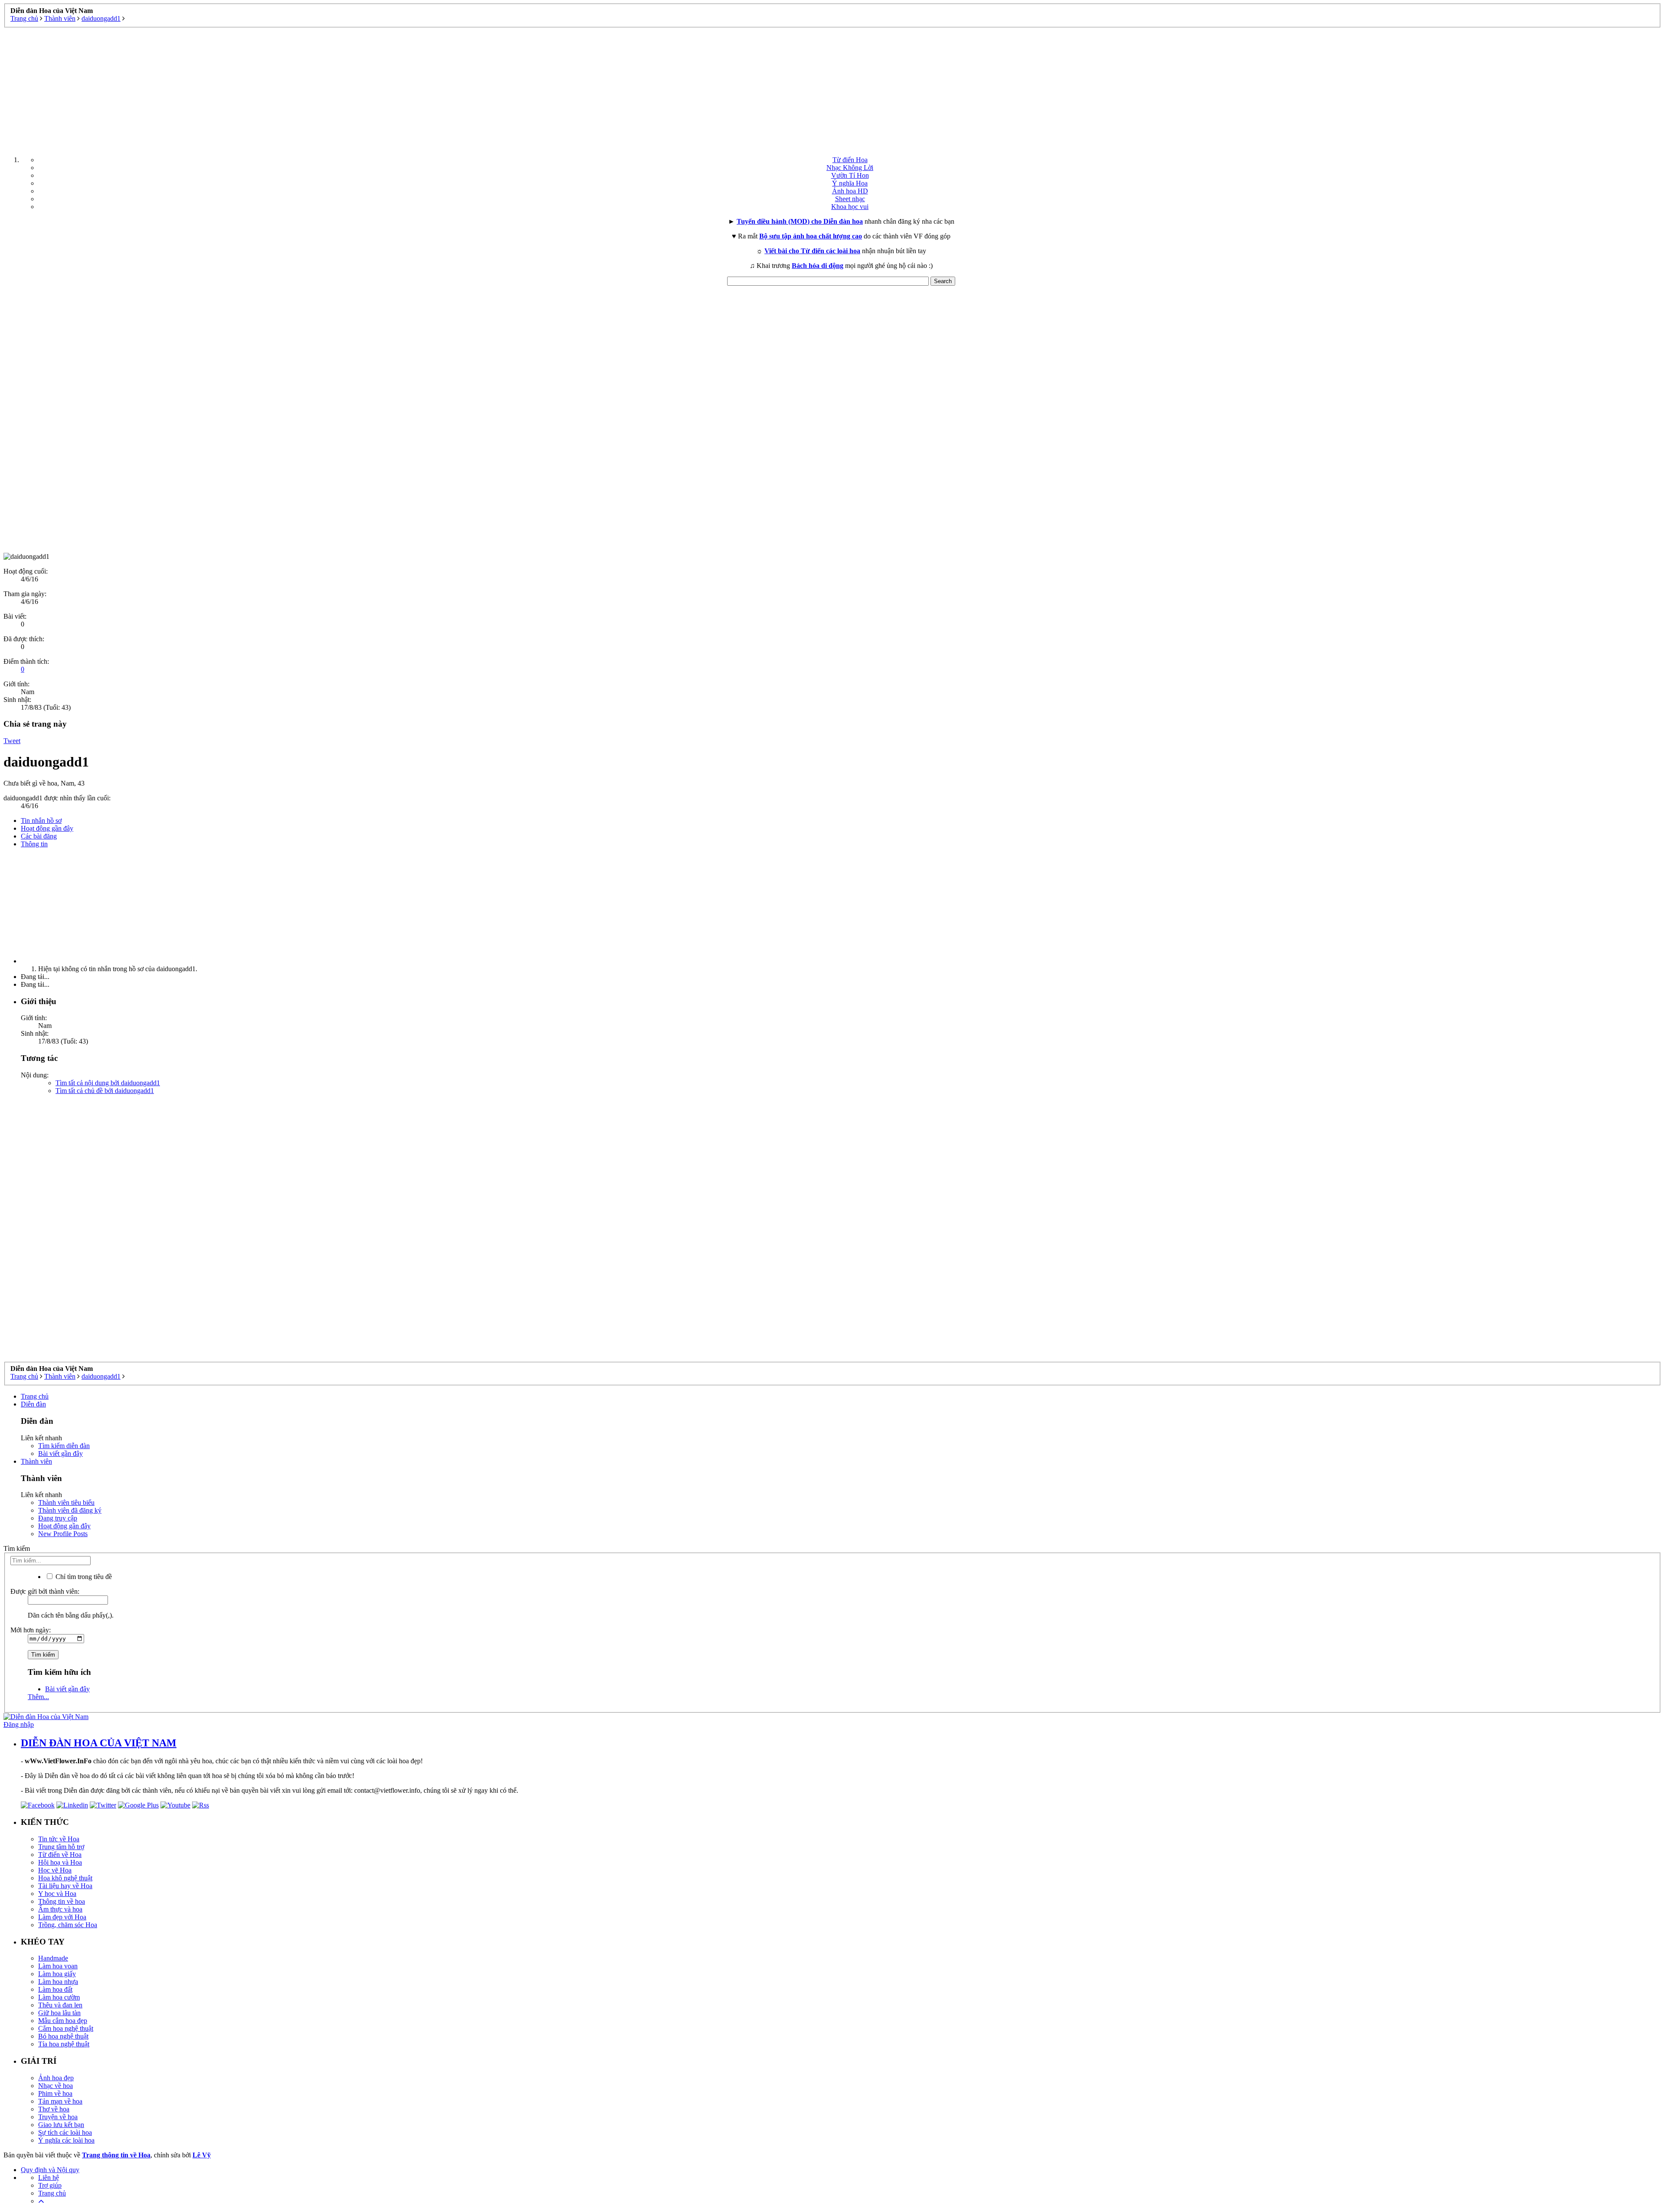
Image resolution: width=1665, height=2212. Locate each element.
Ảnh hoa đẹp (56, 2078)
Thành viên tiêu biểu (66, 1502)
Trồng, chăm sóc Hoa (68, 1925)
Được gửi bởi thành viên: (45, 1591)
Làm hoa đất (55, 1989)
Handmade (53, 1958)
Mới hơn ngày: (31, 1630)
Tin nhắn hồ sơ (41, 821)
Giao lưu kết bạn (61, 2125)
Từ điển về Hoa (60, 1855)
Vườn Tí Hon (850, 175)
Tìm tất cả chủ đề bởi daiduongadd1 (105, 1091)
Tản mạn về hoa (60, 2101)
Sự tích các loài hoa (65, 2132)
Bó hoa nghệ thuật (63, 2036)
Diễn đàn (33, 1404)
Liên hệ (49, 2178)
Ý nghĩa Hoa (850, 183)
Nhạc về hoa (55, 2086)
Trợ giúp (50, 2185)
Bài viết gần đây (60, 1453)
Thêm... (38, 1697)
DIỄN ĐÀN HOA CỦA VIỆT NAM (99, 1743)
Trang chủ (35, 1396)
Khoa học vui (850, 207)
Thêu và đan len (60, 2005)
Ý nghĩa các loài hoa (66, 2140)
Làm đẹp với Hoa (62, 1917)
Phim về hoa (55, 2093)
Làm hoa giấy (57, 1974)
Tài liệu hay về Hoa (65, 1886)
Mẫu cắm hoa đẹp (63, 2021)
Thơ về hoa (54, 2109)
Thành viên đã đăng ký (70, 1510)
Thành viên (36, 1461)
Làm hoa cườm (59, 1997)
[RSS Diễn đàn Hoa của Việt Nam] (201, 1805)
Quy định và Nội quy (50, 2170)
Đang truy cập (58, 1518)
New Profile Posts (63, 1534)
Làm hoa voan (58, 1966)
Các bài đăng (39, 836)
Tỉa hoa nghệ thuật (64, 2044)
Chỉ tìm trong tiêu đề (83, 1577)
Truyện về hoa (58, 2117)
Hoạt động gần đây (47, 828)
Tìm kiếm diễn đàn (64, 1446)
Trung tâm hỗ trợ (61, 1847)
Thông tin (34, 844)
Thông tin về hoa (62, 1901)
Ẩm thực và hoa (60, 1909)
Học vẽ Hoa (55, 1870)
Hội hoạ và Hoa (60, 1862)
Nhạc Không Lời (850, 168)
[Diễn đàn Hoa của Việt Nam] (46, 1717)
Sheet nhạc (850, 199)
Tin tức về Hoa (59, 1839)
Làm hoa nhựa (58, 1982)
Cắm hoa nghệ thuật (66, 2028)
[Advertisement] (832, 88)
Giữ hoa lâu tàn (59, 2013)
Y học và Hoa (57, 1894)
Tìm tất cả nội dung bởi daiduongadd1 (108, 1083)
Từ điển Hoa (850, 160)
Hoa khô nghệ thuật (65, 1878)
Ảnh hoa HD (850, 191)
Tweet (12, 741)
